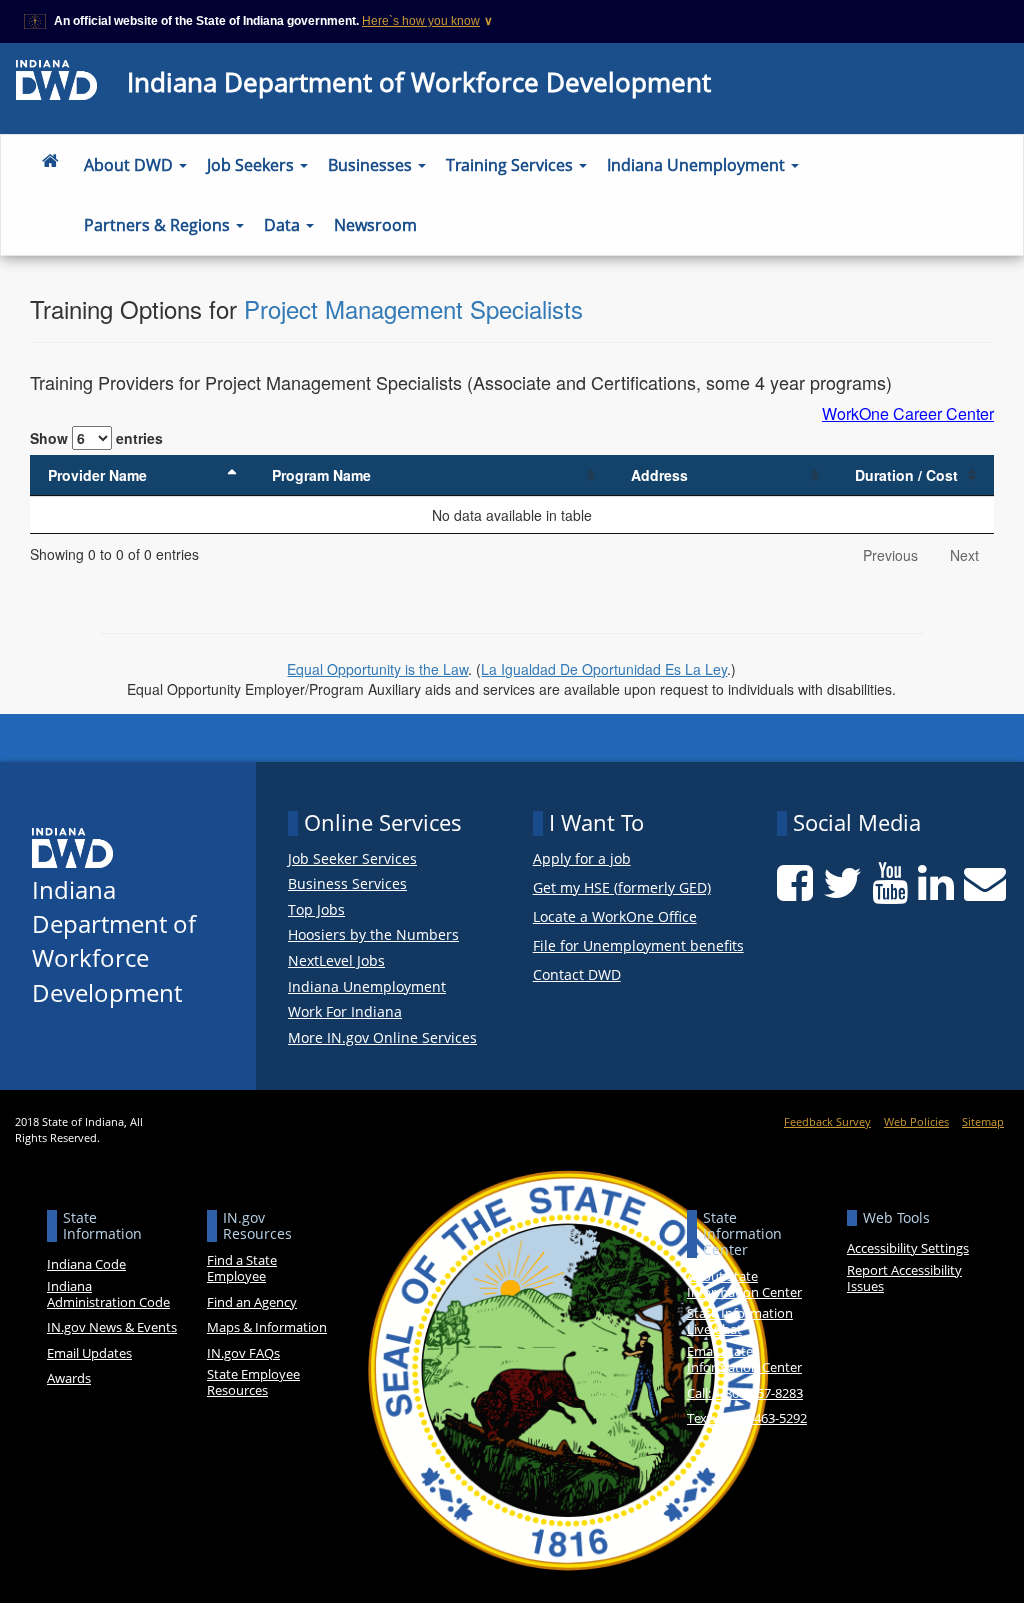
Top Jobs (316, 910)
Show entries (96, 438)
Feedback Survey (827, 1121)
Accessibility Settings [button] (908, 1248)
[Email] (985, 883)
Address (659, 475)
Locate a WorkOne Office (615, 917)
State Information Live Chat (740, 1321)
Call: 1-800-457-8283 (745, 1393)
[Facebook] (795, 883)
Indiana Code (86, 1264)
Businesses (372, 165)
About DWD (130, 165)
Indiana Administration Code (108, 1294)
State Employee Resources (253, 1382)
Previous (890, 555)
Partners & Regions (159, 225)
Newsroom (375, 225)
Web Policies (916, 1121)
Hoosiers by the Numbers (373, 935)
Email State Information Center (744, 1359)
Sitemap (983, 1121)
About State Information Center (744, 1284)
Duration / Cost (906, 475)
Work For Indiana (345, 1012)
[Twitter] (842, 883)
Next (964, 555)
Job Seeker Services (352, 859)
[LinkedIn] (936, 883)
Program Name (321, 475)
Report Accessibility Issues (904, 1278)
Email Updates (89, 1353)
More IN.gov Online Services (382, 1038)
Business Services (347, 884)
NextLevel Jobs (336, 961)
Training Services (511, 165)
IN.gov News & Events (112, 1327)
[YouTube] (890, 883)
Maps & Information (267, 1327)
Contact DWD (577, 975)
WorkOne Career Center (908, 414)
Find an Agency (252, 1302)
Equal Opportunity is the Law (377, 669)
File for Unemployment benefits (638, 946)
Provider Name (97, 475)
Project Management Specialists (413, 308)
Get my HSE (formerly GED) (622, 888)
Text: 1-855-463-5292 (747, 1418)
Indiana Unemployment (698, 165)
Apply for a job (582, 859)
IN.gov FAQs (243, 1353)
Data (284, 225)
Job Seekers (252, 165)
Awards (69, 1378)
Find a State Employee (242, 1268)
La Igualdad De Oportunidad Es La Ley (604, 669)
